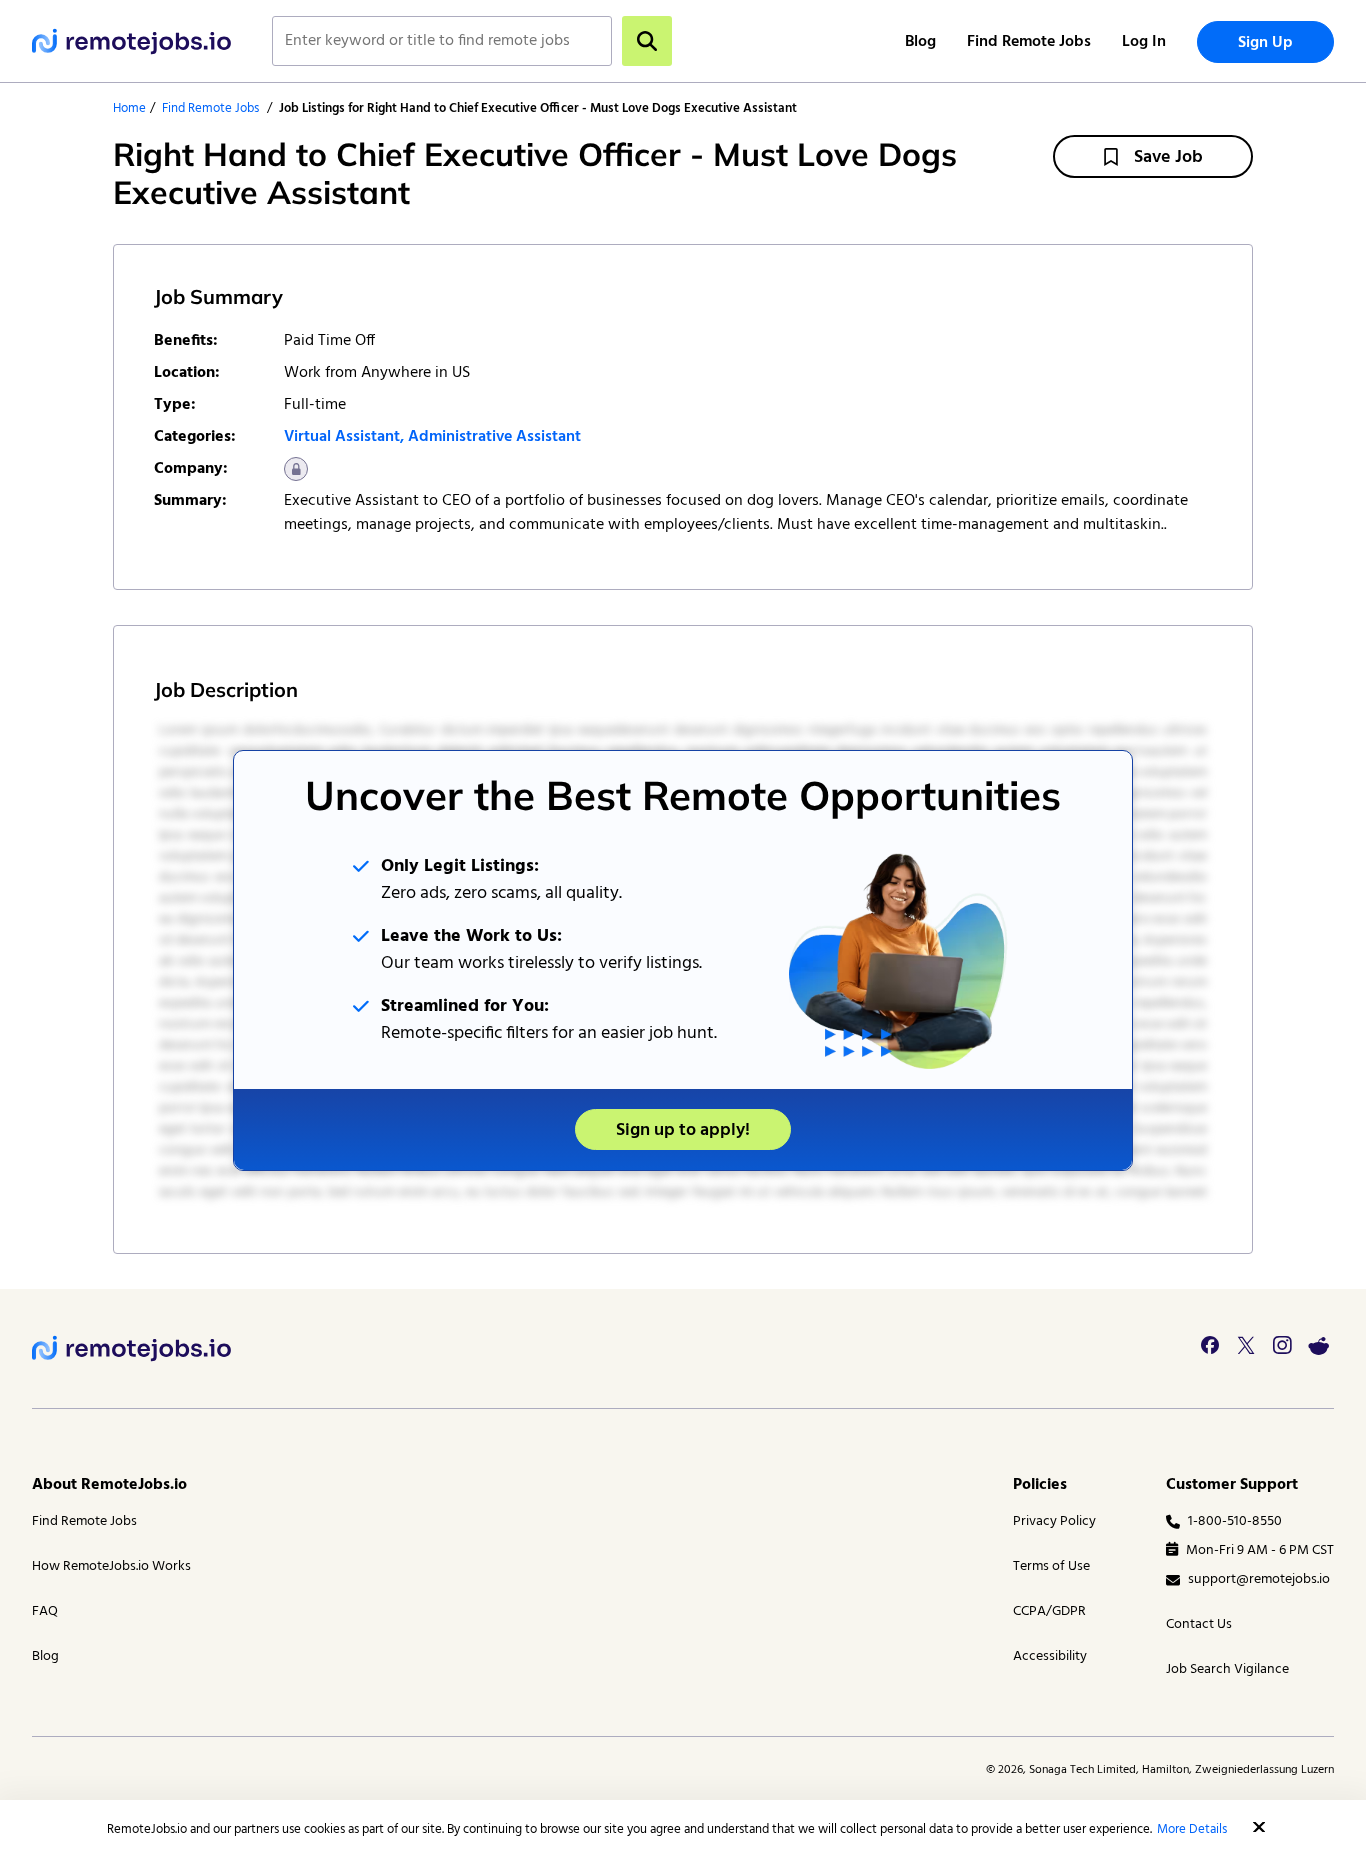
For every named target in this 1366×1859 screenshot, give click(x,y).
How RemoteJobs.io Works (111, 1566)
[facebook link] (1210, 1345)
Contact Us (1199, 1624)
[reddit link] (1318, 1345)
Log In (1144, 42)
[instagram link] (1282, 1345)
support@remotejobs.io (1259, 1579)
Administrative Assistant (494, 437)
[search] (647, 41)
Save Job (1168, 157)
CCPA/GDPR (1049, 1611)
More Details (1192, 1829)
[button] (1259, 1827)
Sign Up (1265, 43)
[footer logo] (132, 1348)
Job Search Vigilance (1227, 1669)
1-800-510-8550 (1235, 1521)
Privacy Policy (1054, 1521)
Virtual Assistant (342, 437)
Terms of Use (1051, 1566)
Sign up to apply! (683, 1130)
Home (129, 108)
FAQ (45, 1611)
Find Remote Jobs (1029, 42)
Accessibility (1050, 1656)
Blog (920, 42)
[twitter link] (1246, 1345)
